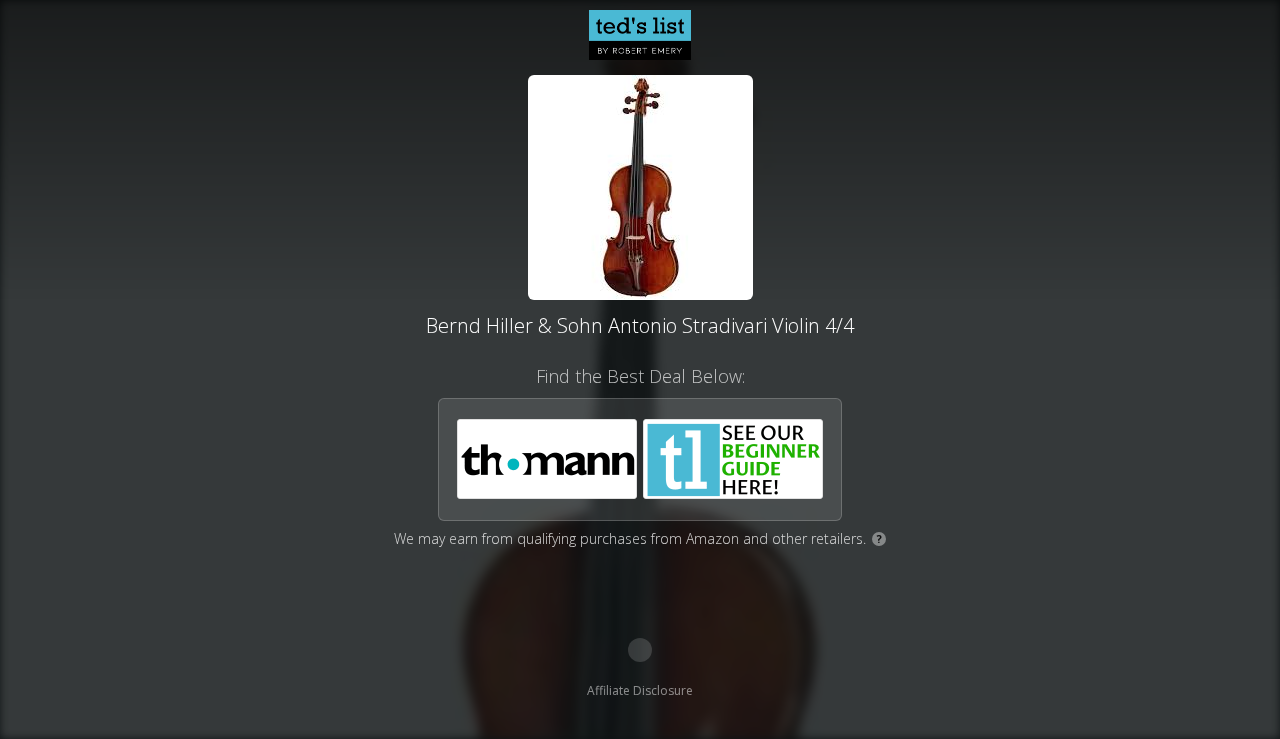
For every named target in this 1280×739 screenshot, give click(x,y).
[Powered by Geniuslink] (640, 650)
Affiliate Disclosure (640, 690)
